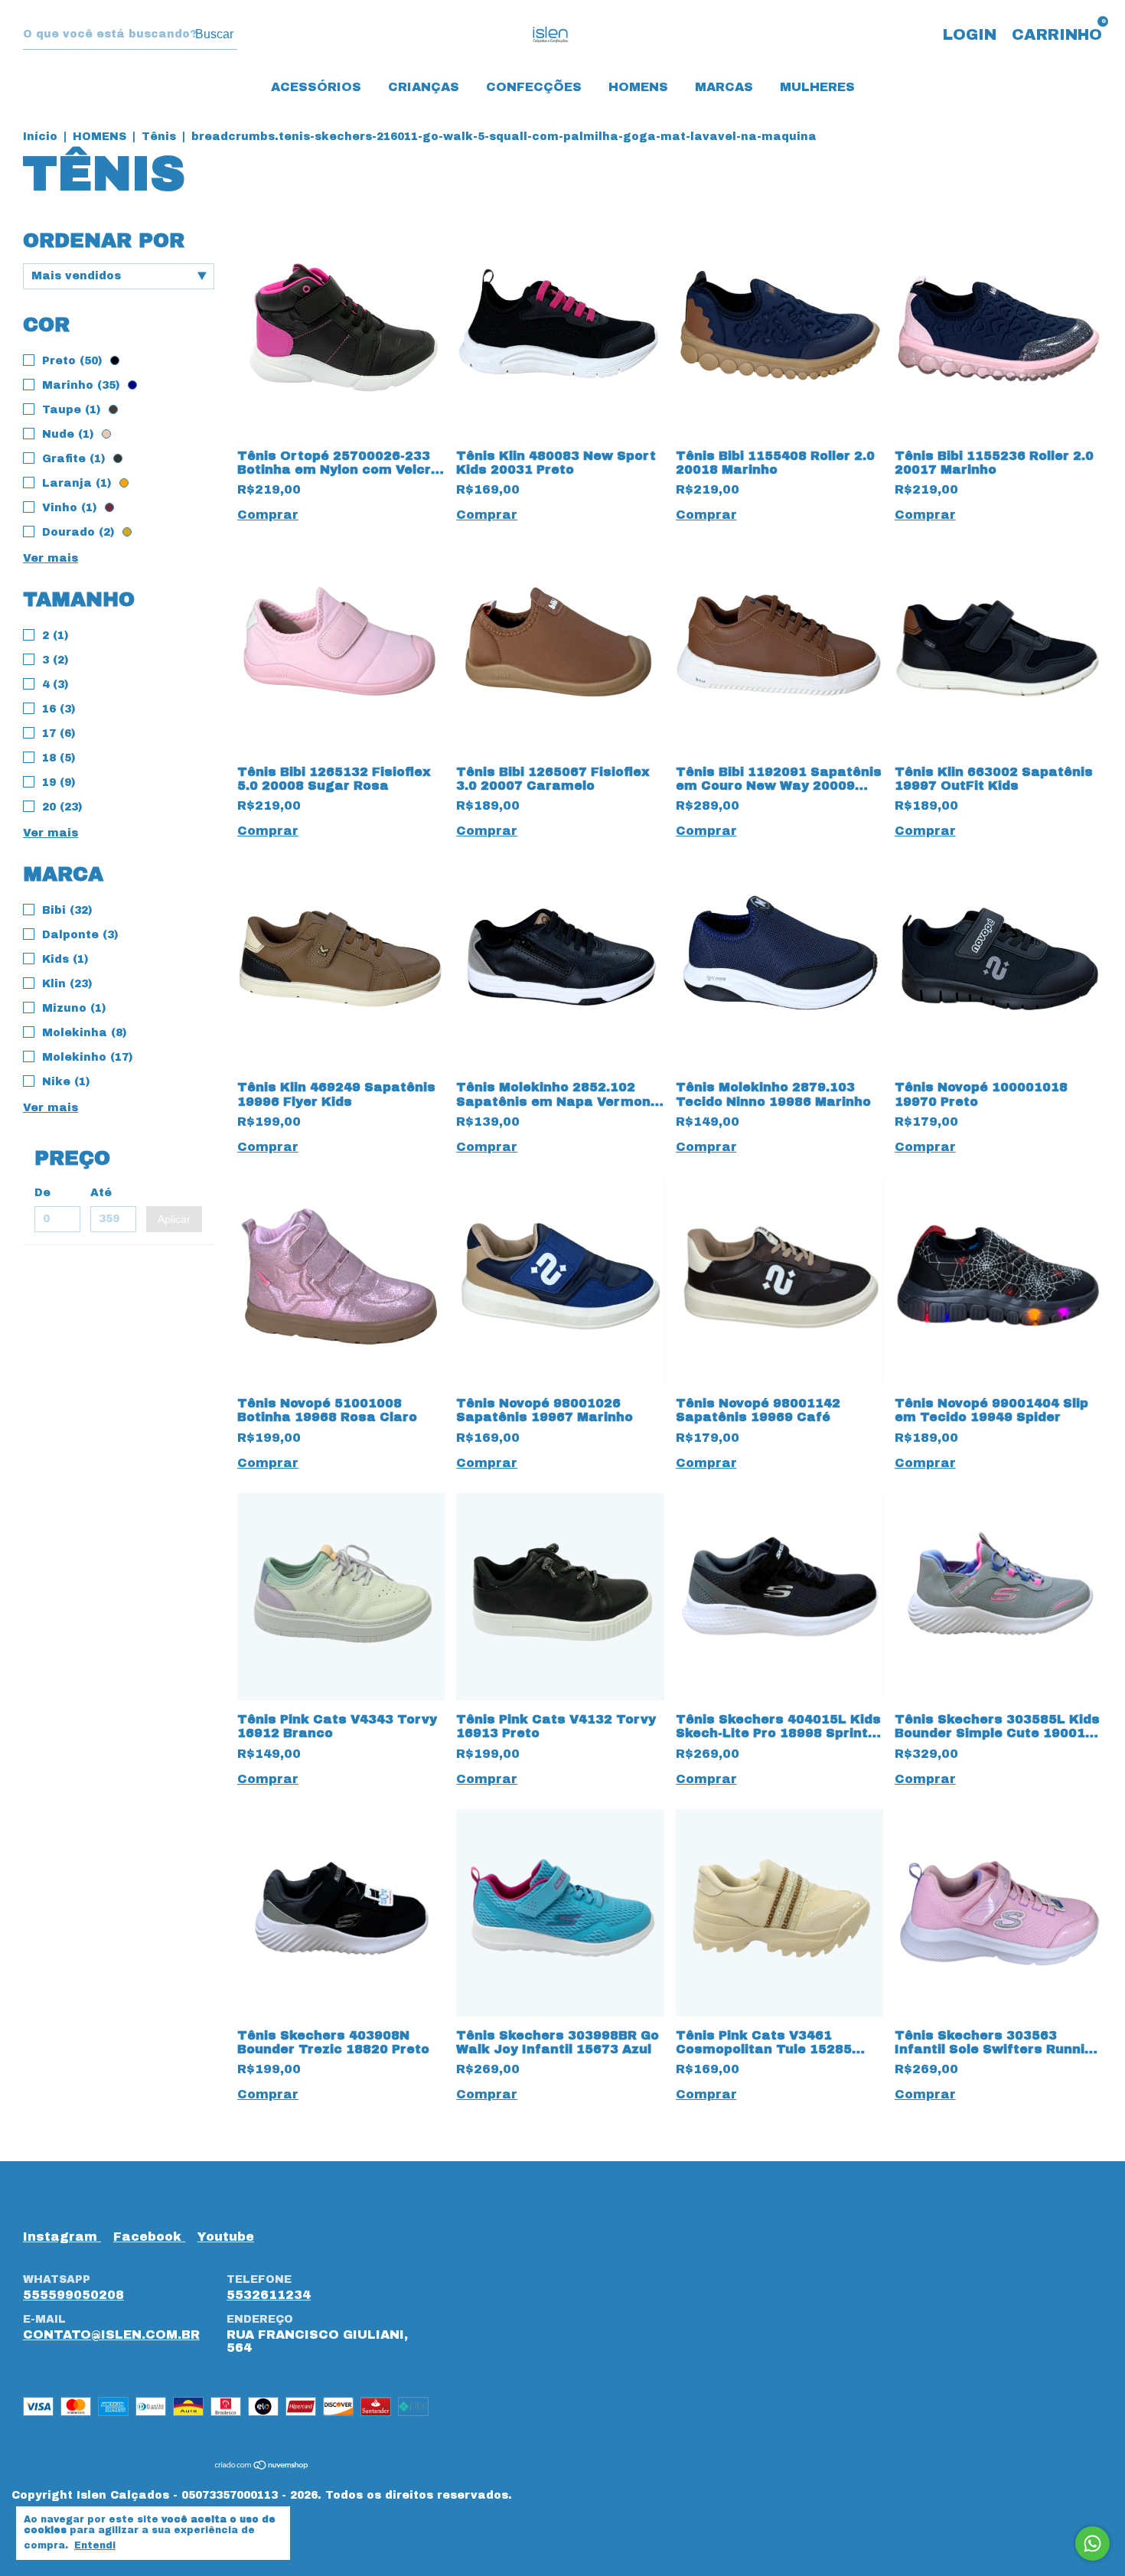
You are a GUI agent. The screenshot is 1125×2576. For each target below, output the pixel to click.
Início (40, 137)
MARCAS (724, 87)
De (42, 1193)
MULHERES (817, 87)
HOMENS (638, 87)
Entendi (95, 2545)
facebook (149, 2237)
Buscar (214, 34)
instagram (62, 2237)
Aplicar (174, 1219)
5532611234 (269, 2295)
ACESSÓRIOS (316, 87)
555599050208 (73, 2295)
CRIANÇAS (424, 87)
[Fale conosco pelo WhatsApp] (1092, 2543)
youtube (226, 2237)
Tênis (159, 137)
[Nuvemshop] (262, 2465)
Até (101, 1193)
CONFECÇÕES (534, 87)
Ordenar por (104, 240)
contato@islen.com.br (111, 2335)
